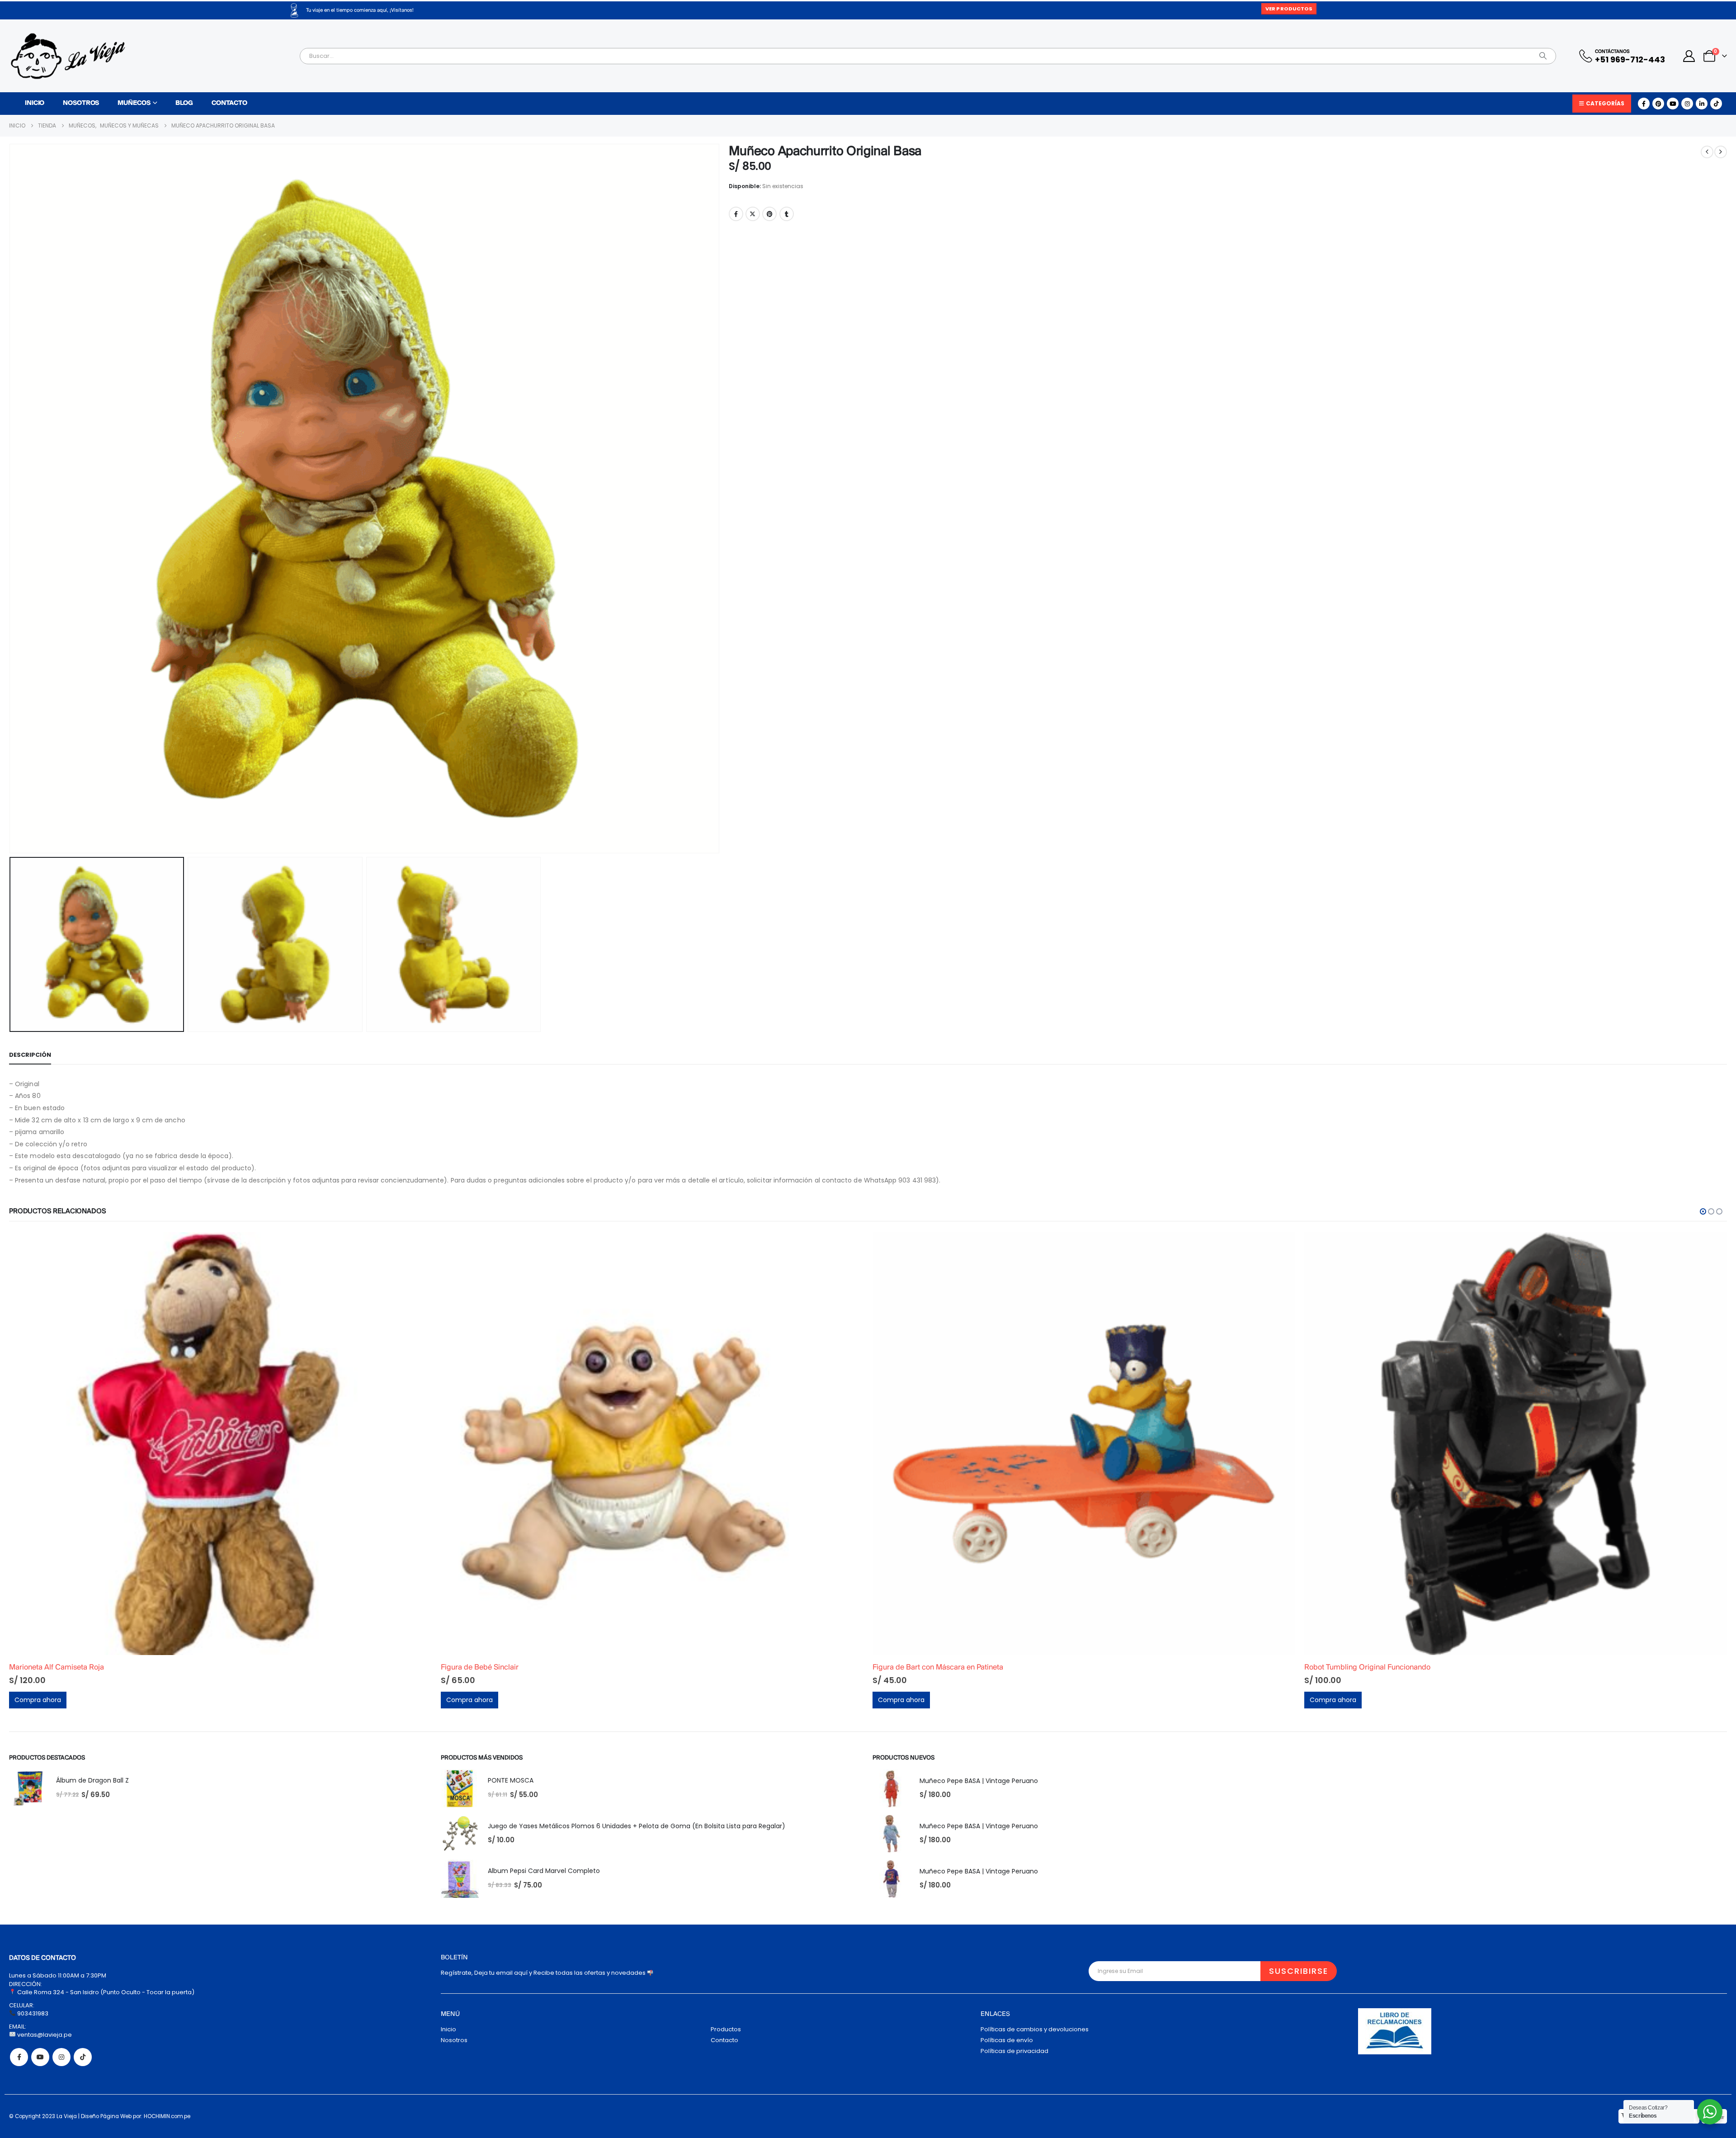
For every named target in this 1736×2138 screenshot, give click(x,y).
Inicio (35, 103)
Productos (726, 2029)
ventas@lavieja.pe (44, 2035)
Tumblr (787, 214)
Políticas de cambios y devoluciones (1035, 2029)
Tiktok (83, 2057)
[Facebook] (1644, 104)
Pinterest (769, 214)
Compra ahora (38, 1700)
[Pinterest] (1658, 104)
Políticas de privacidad (1014, 2051)
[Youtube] (1673, 104)
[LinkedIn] (1702, 104)
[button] (11, 499)
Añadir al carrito (417, 1247)
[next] (1721, 152)
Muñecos (134, 103)
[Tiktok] (1716, 104)
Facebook (736, 214)
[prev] (1707, 152)
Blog (184, 103)
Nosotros (81, 103)
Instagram (61, 2057)
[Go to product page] (220, 1444)
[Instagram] (1687, 104)
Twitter (753, 214)
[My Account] (1689, 56)
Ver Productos (1289, 9)
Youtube (40, 2057)
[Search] (1543, 56)
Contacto (229, 103)
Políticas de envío (1007, 2040)
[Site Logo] (68, 56)
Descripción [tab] (30, 1055)
